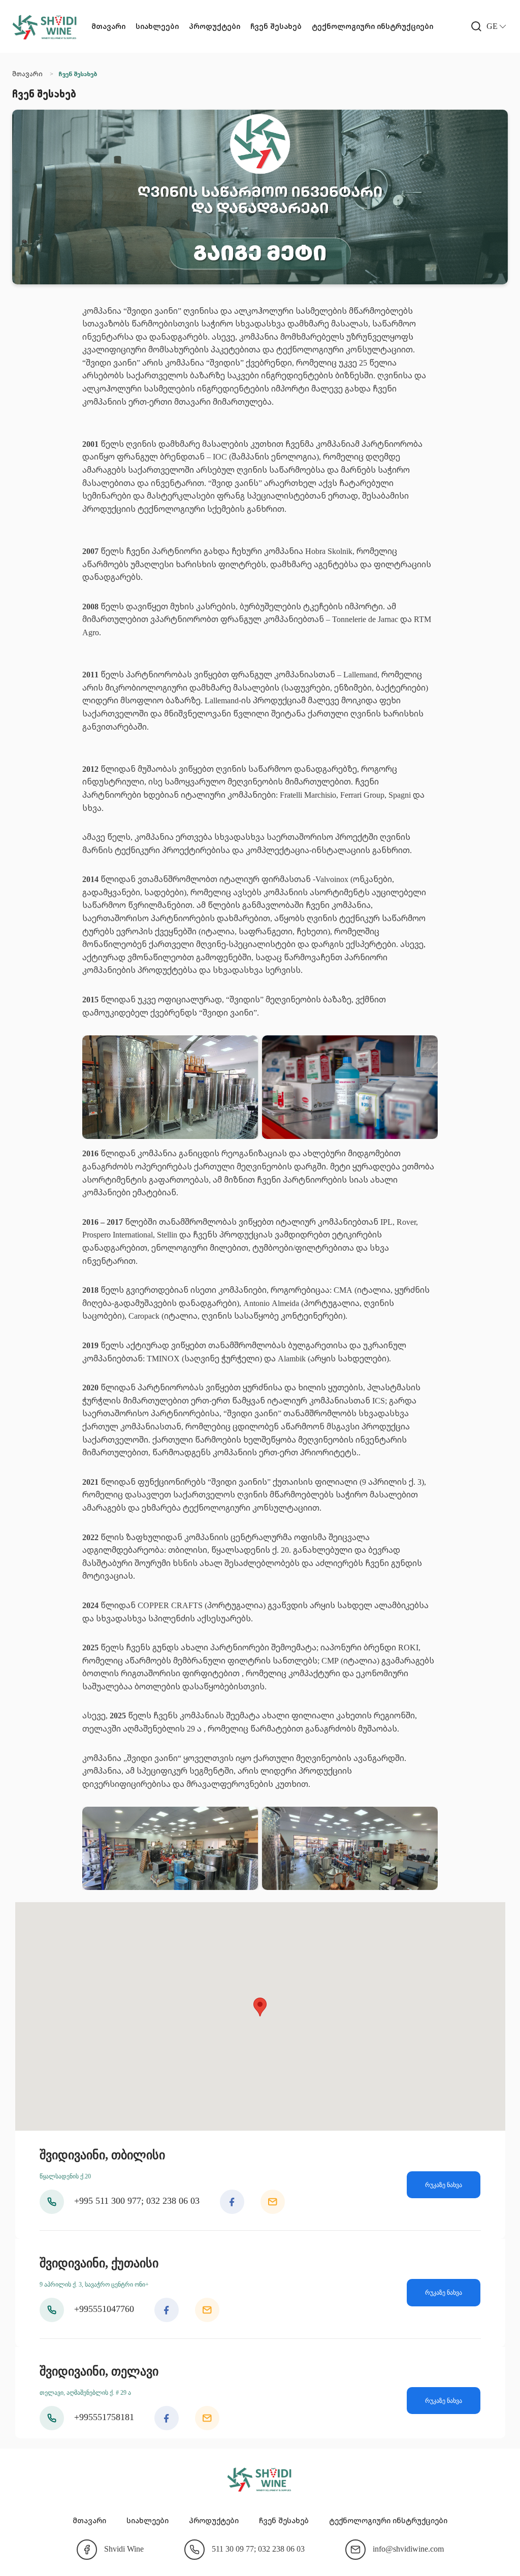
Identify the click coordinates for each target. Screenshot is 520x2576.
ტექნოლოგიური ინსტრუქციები (372, 26)
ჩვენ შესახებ (276, 26)
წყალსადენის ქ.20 (65, 2176)
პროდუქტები (215, 26)
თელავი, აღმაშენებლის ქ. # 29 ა (85, 2393)
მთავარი (108, 26)
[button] (476, 26)
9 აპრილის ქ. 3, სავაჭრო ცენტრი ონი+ (94, 2285)
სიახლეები (157, 26)
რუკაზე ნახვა (444, 2185)
